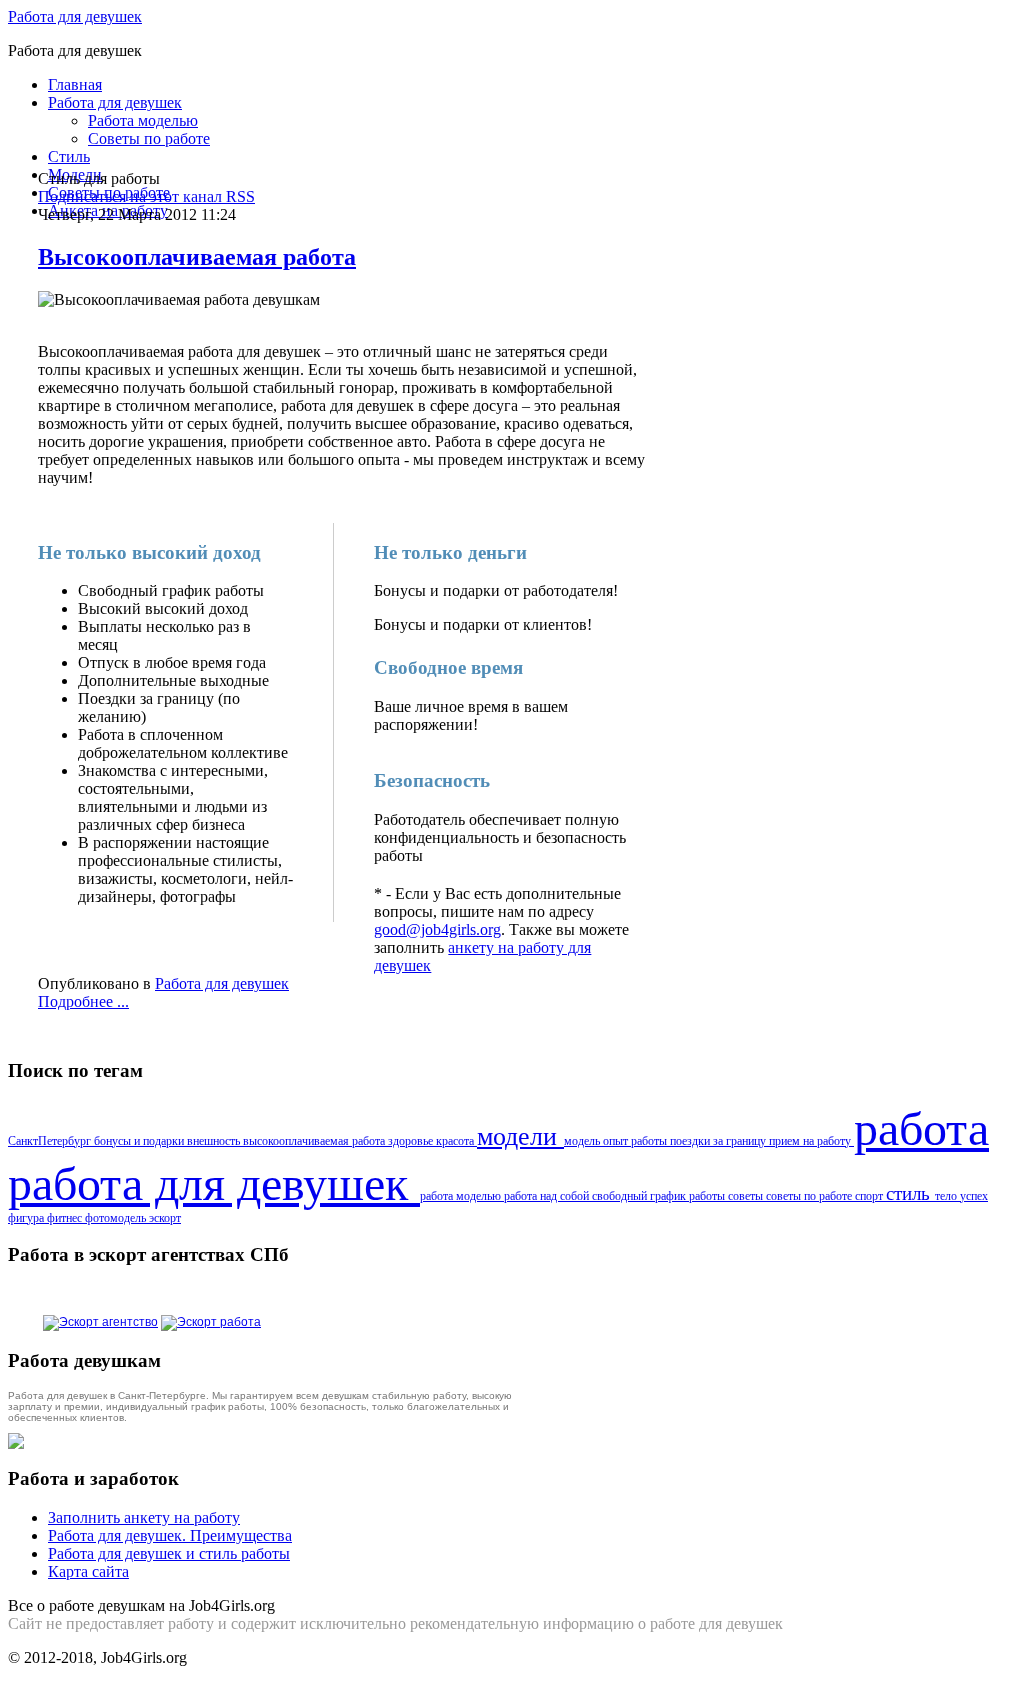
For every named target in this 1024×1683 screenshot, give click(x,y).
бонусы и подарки (140, 1141)
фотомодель (117, 1218)
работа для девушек (214, 1183)
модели (520, 1136)
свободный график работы (660, 1196)
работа (921, 1128)
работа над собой (548, 1196)
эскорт (165, 1218)
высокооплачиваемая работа (315, 1141)
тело (947, 1196)
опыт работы (636, 1141)
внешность (215, 1141)
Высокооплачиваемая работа (197, 257)
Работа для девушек (75, 16)
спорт (870, 1196)
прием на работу (811, 1141)
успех (974, 1196)
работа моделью (462, 1196)
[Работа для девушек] (211, 1322)
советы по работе (810, 1196)
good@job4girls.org (437, 929)
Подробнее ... (83, 1001)
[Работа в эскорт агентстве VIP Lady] (100, 1322)
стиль (910, 1193)
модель (583, 1141)
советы (747, 1196)
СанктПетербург (51, 1141)
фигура (27, 1218)
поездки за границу (719, 1141)
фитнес (66, 1218)
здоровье (412, 1141)
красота (456, 1141)
